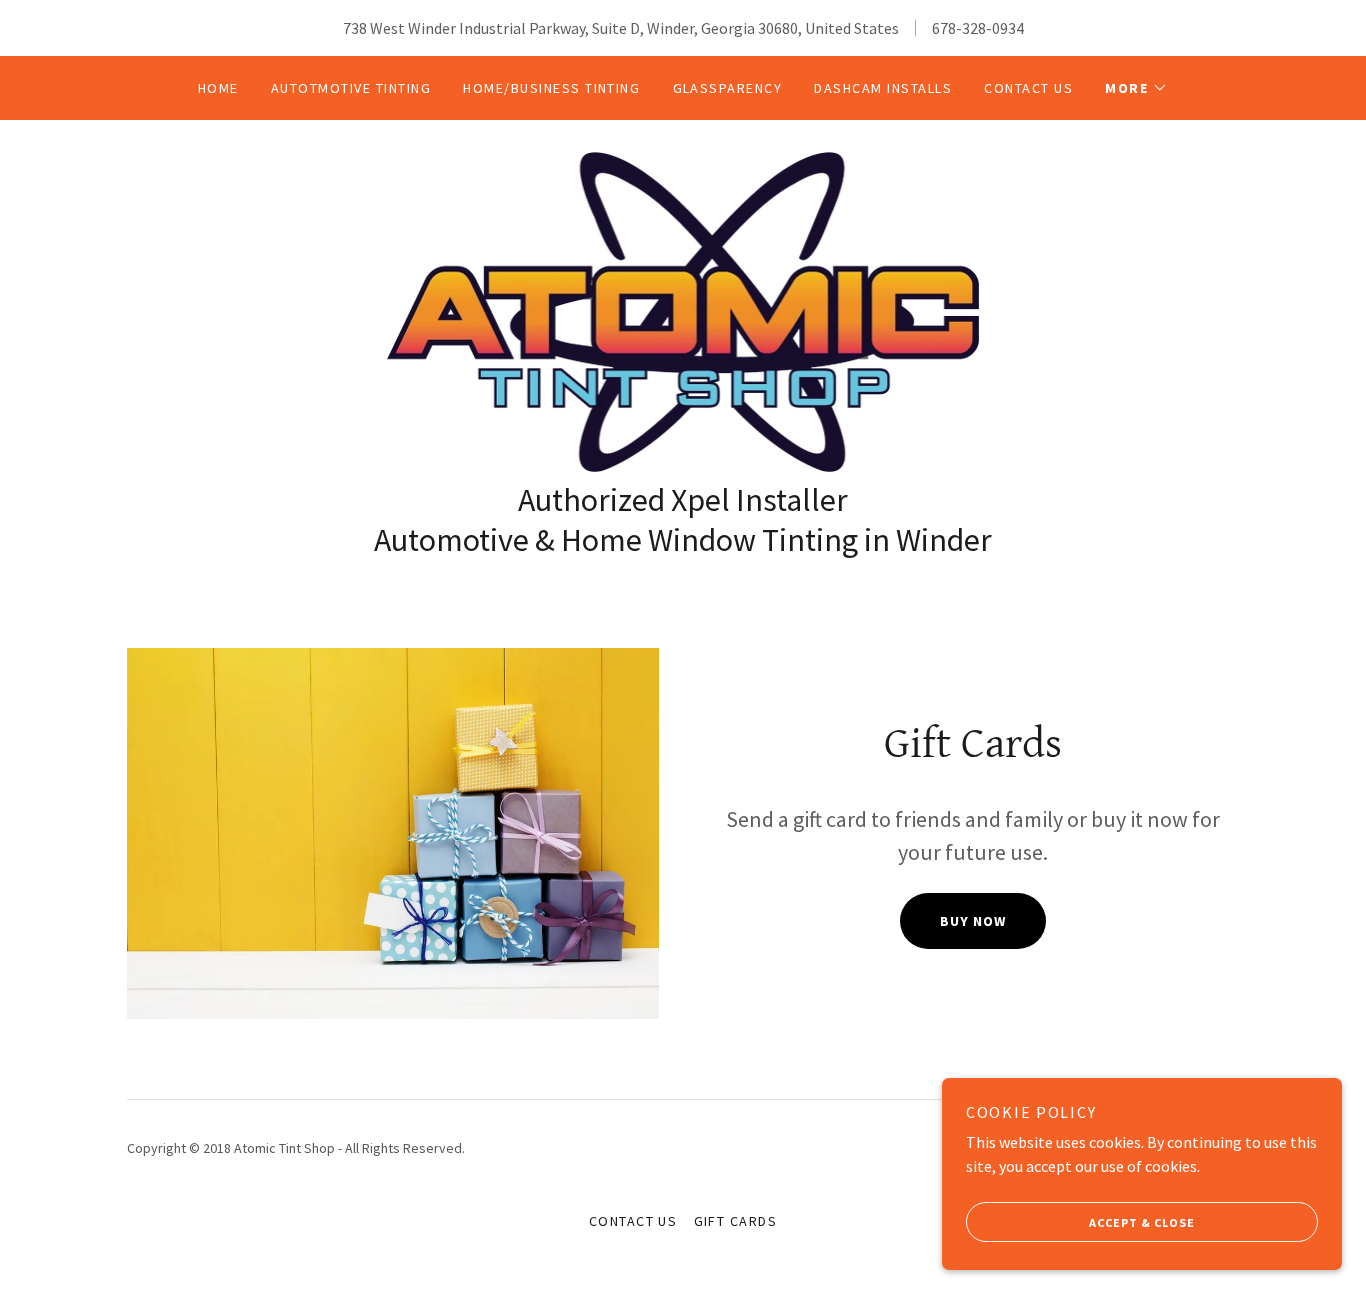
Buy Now (973, 921)
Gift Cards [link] (736, 1221)
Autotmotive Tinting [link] (351, 88)
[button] (1136, 88)
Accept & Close (1142, 1222)
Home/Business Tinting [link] (551, 88)
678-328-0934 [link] (978, 28)
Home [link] (218, 88)
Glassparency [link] (728, 88)
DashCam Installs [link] (883, 88)
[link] (683, 310)
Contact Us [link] (1028, 88)
